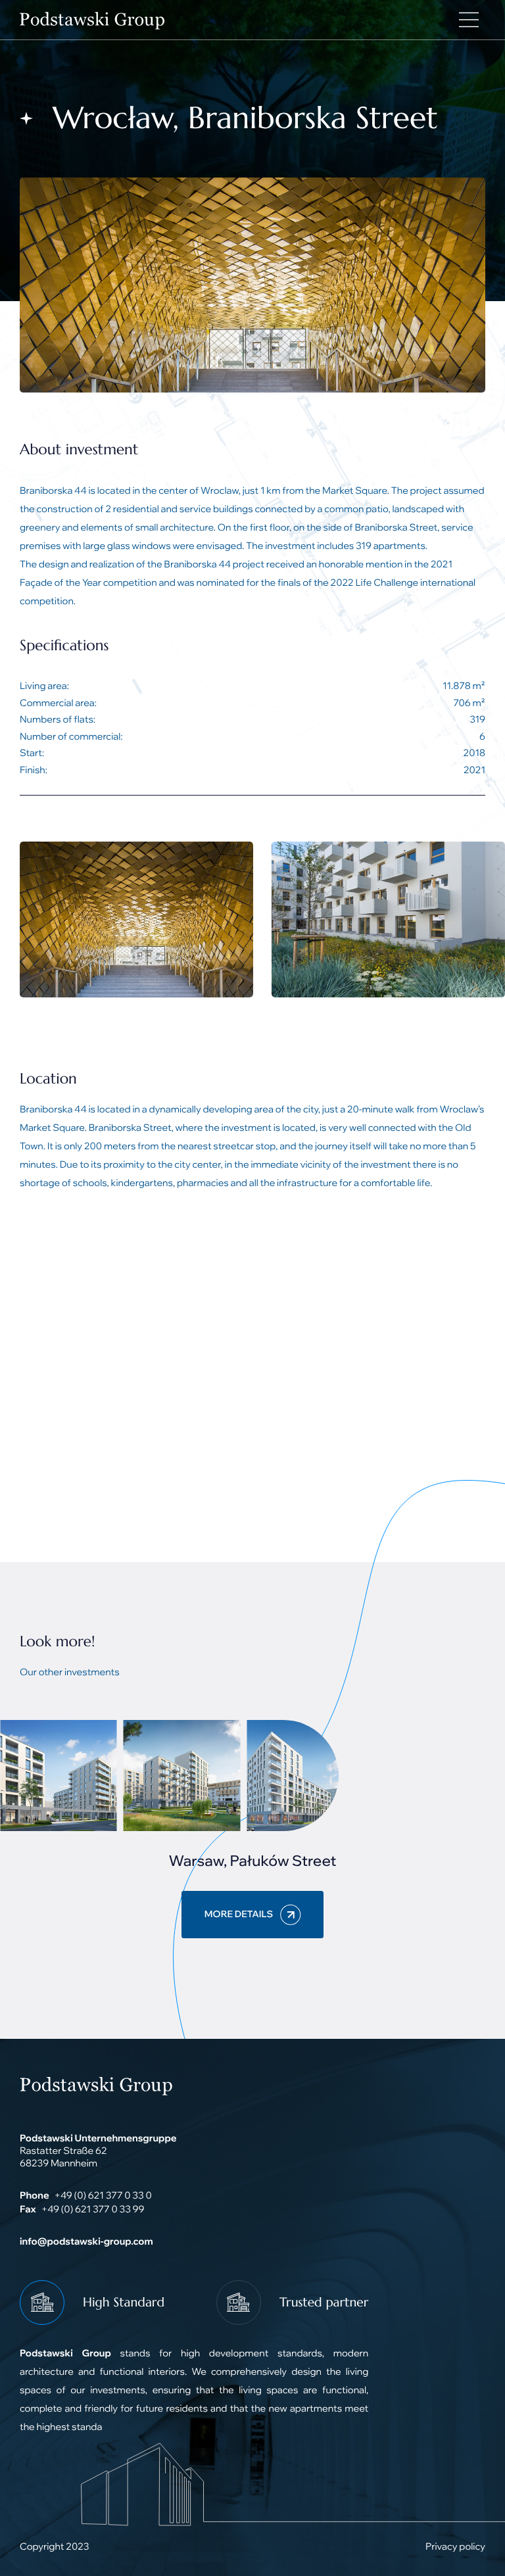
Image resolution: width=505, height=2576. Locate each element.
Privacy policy (455, 2546)
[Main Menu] (469, 20)
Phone (35, 2195)
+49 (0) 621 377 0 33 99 (93, 2209)
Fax (28, 2209)
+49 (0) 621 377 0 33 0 (103, 2195)
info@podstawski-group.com (86, 2241)
